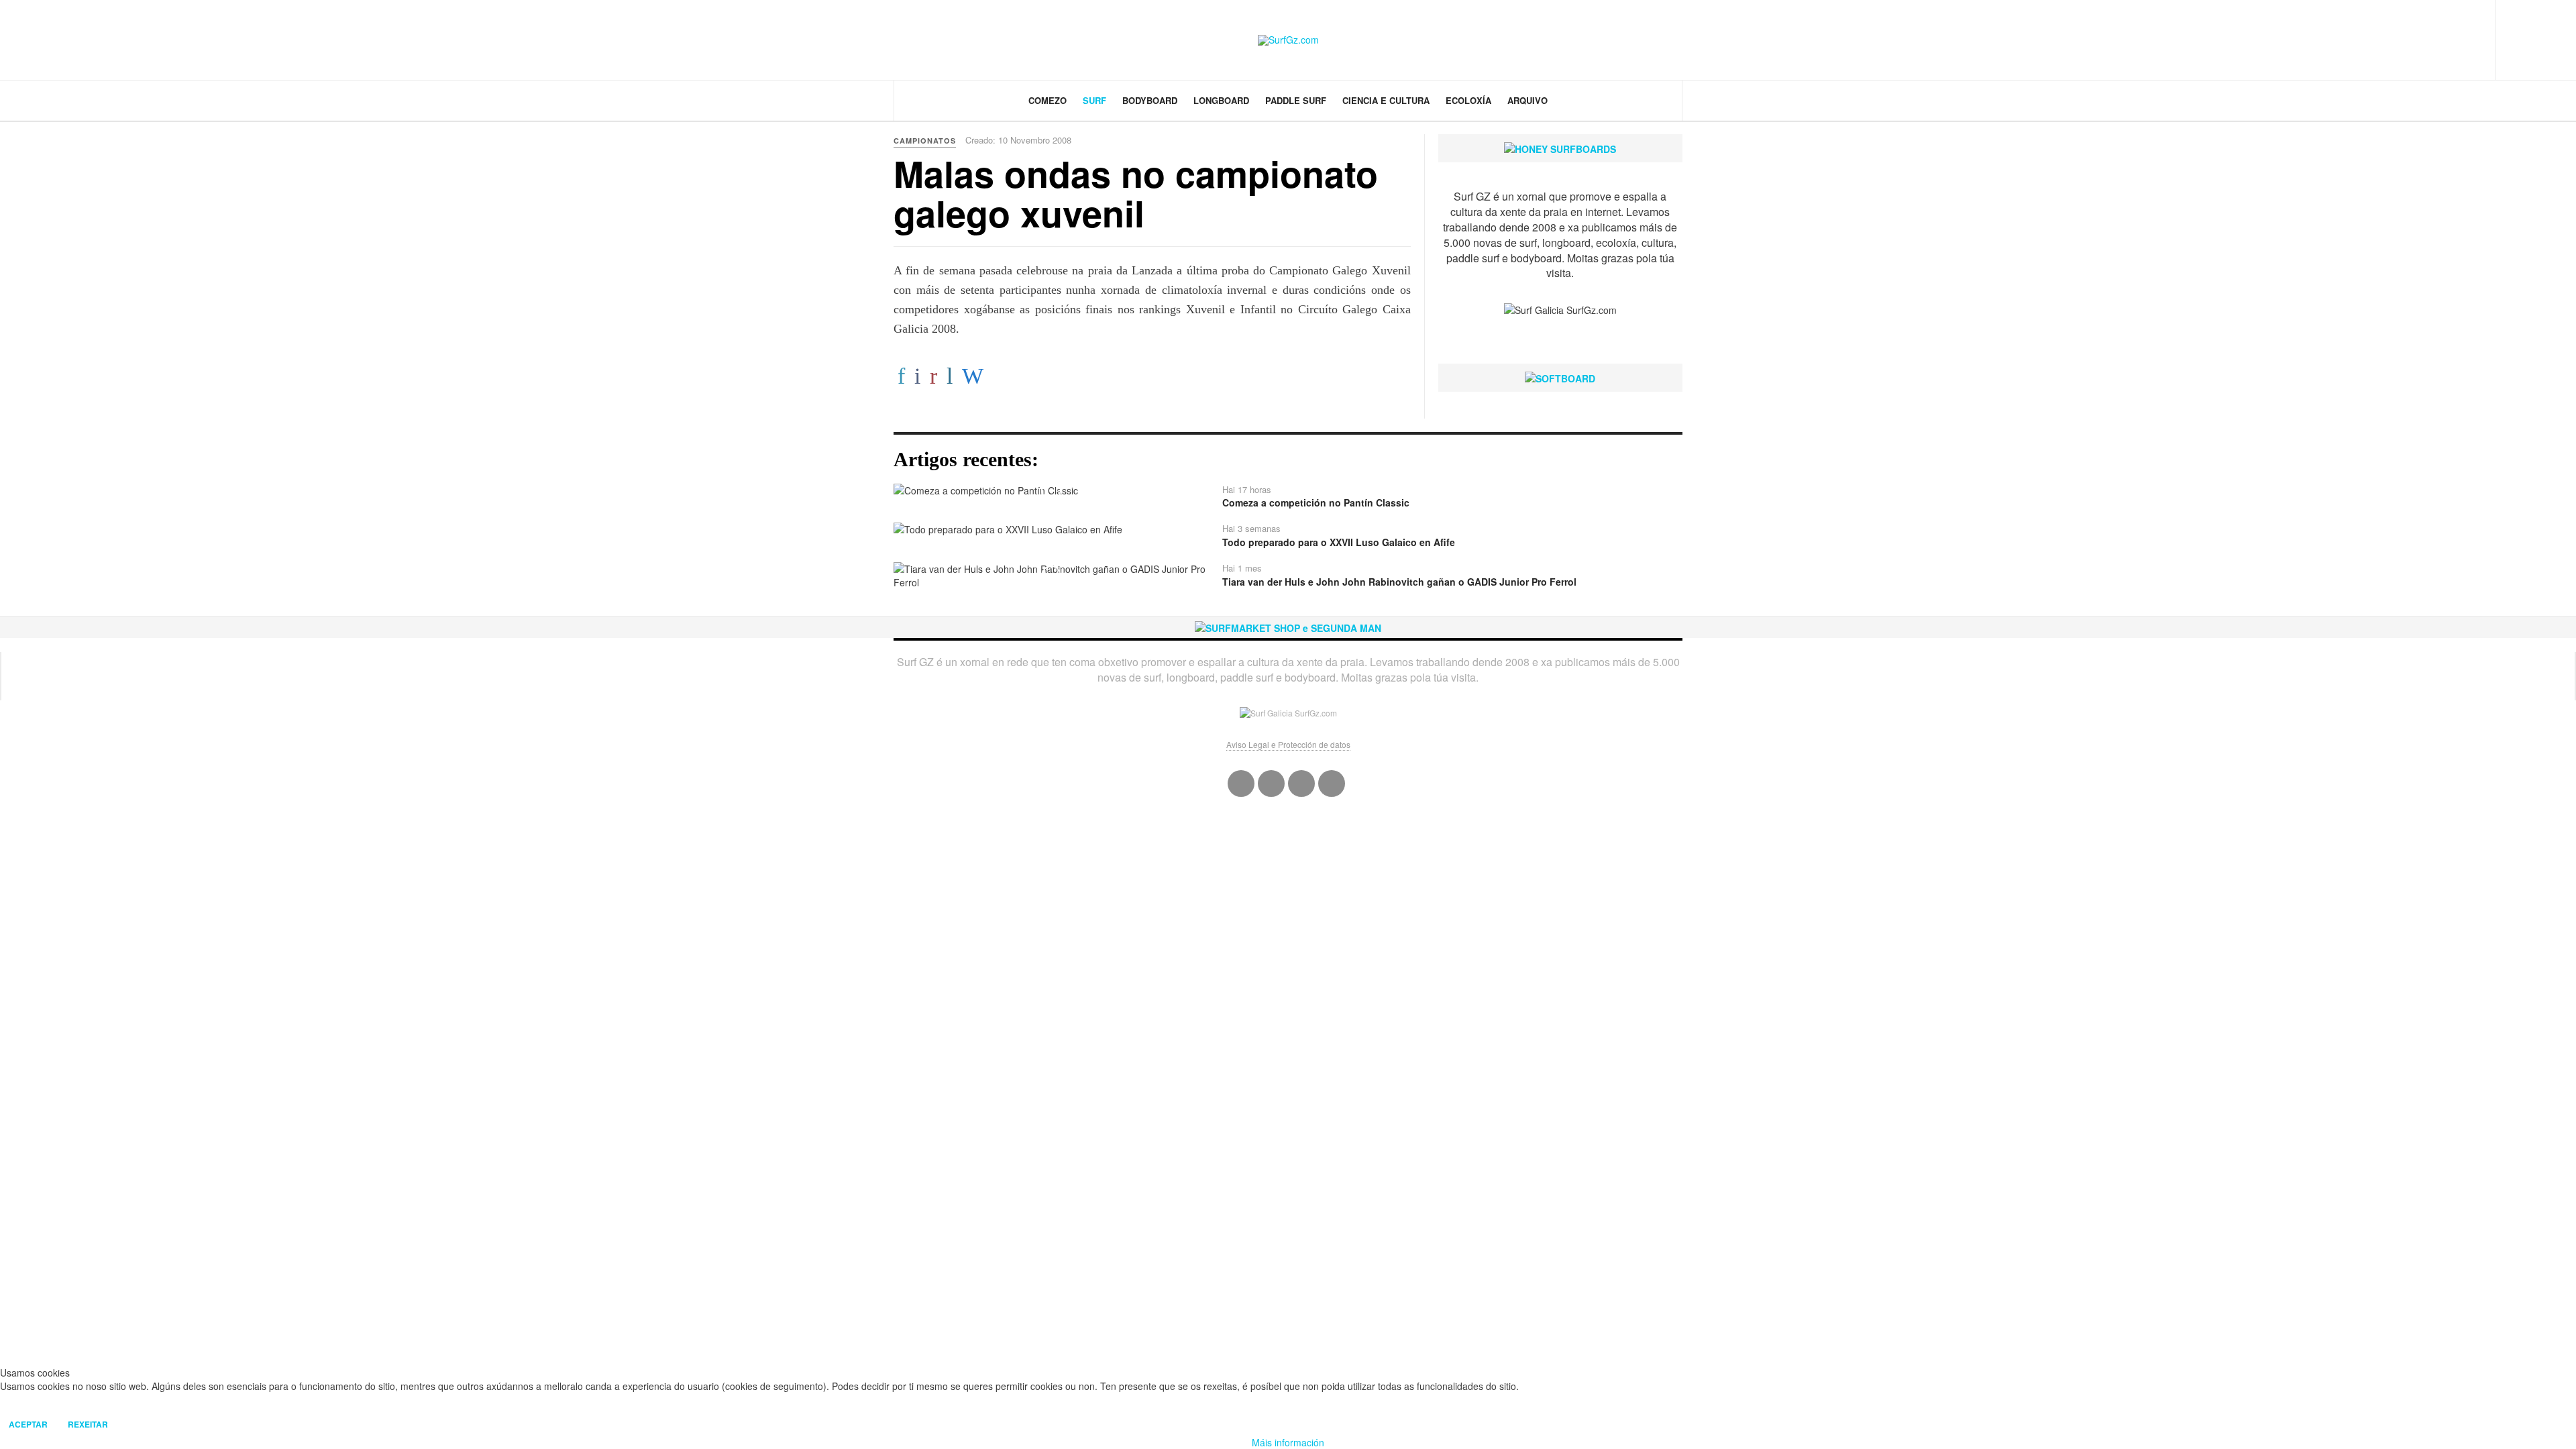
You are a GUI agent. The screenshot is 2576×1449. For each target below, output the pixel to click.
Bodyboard (1150, 100)
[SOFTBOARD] (1560, 377)
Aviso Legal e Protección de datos (1288, 744)
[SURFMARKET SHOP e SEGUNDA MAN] (1288, 627)
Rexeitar (88, 1424)
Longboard (1221, 100)
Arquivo (1527, 100)
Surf (1094, 100)
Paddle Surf (1296, 100)
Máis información (1288, 1442)
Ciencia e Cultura (1386, 100)
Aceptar (28, 1424)
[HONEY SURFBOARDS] (1560, 148)
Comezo (1048, 100)
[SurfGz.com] (1288, 40)
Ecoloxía (1468, 100)
